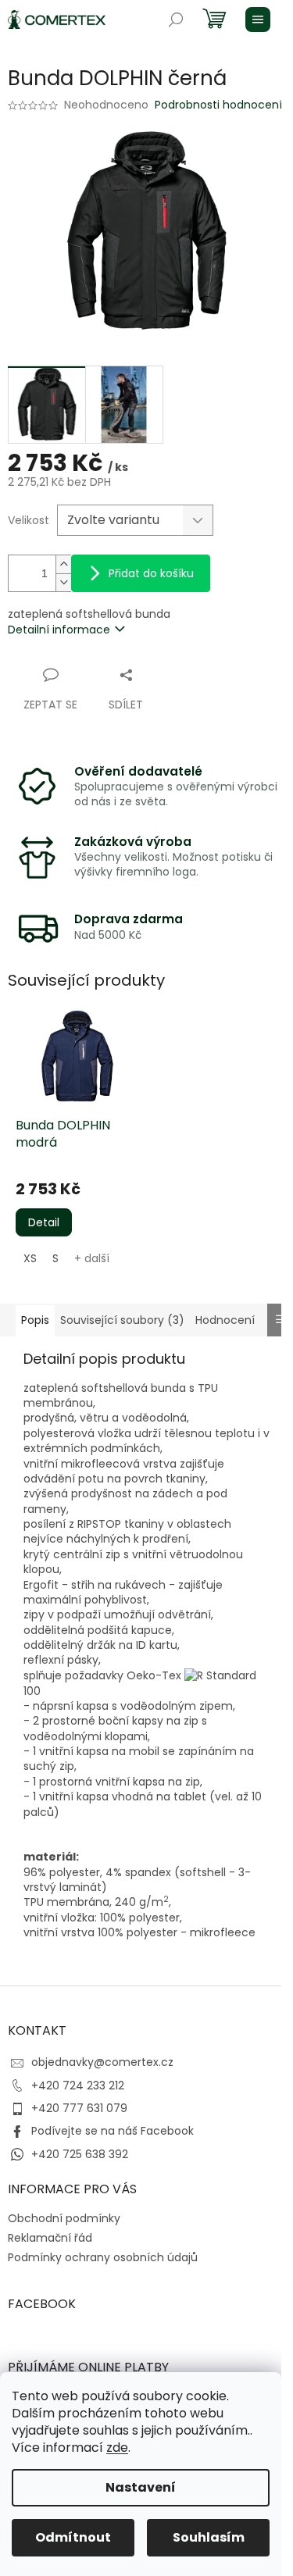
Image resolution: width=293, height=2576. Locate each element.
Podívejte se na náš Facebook (113, 2131)
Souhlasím (209, 2537)
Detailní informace (59, 630)
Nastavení (141, 2487)
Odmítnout (73, 2537)
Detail (44, 1222)
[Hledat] (176, 20)
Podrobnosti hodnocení (218, 105)
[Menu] (258, 20)
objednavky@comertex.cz (102, 2062)
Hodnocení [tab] (225, 1320)
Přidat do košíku (151, 573)
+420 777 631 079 (79, 2108)
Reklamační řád (50, 2238)
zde (117, 2448)
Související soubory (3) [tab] (122, 1320)
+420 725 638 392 (80, 2154)
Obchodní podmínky (64, 2218)
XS (30, 1258)
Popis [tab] (35, 1320)
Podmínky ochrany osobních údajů (103, 2257)
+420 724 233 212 (78, 2085)
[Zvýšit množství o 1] (63, 564)
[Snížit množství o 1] (63, 582)
